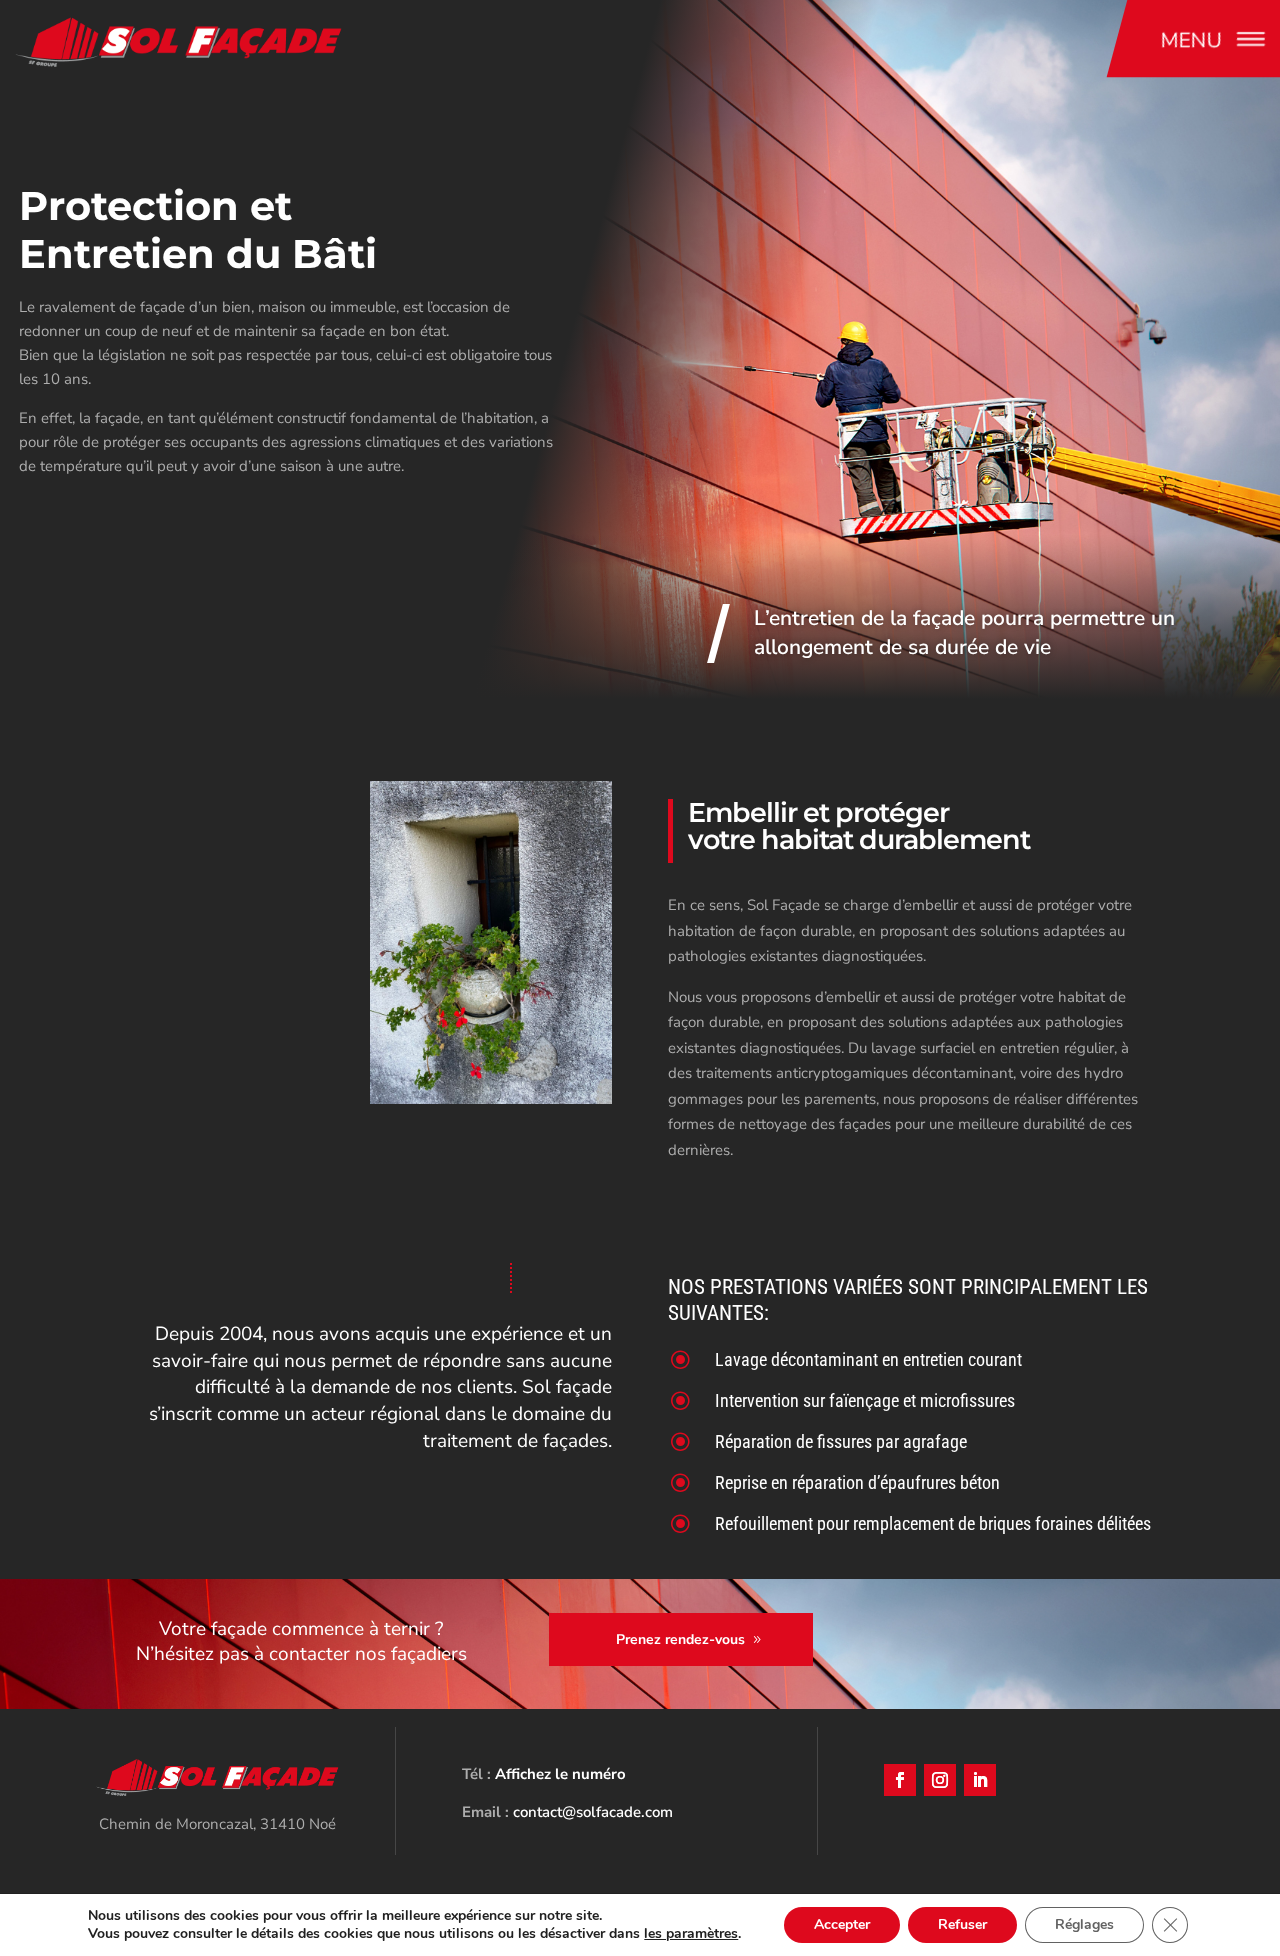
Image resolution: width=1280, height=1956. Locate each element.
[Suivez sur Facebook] (900, 1780)
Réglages (1084, 1924)
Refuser (962, 1924)
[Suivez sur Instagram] (940, 1780)
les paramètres (691, 1934)
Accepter (842, 1924)
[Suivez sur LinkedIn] (980, 1780)
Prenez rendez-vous (680, 1639)
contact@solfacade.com (593, 1812)
